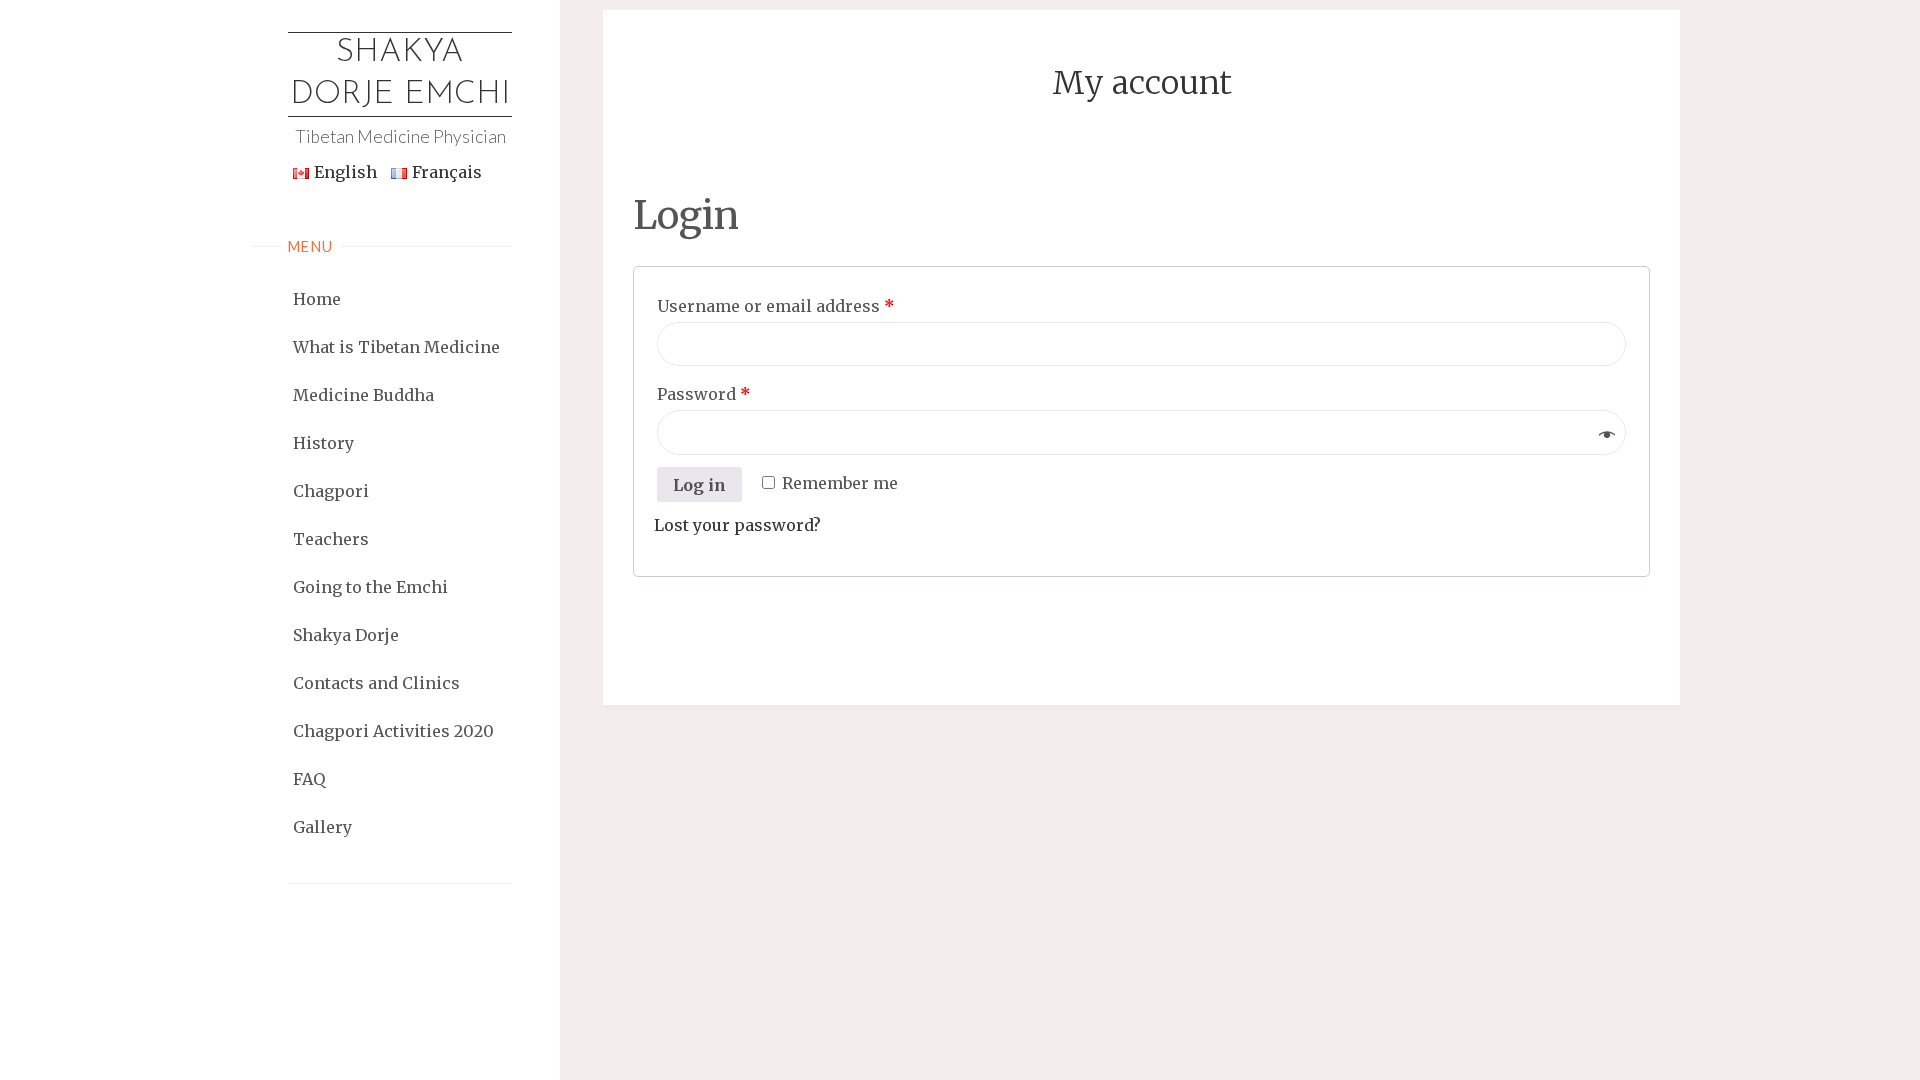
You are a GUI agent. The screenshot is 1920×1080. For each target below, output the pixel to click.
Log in (699, 485)
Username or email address (776, 306)
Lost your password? (737, 525)
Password (704, 394)
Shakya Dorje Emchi (400, 74)
